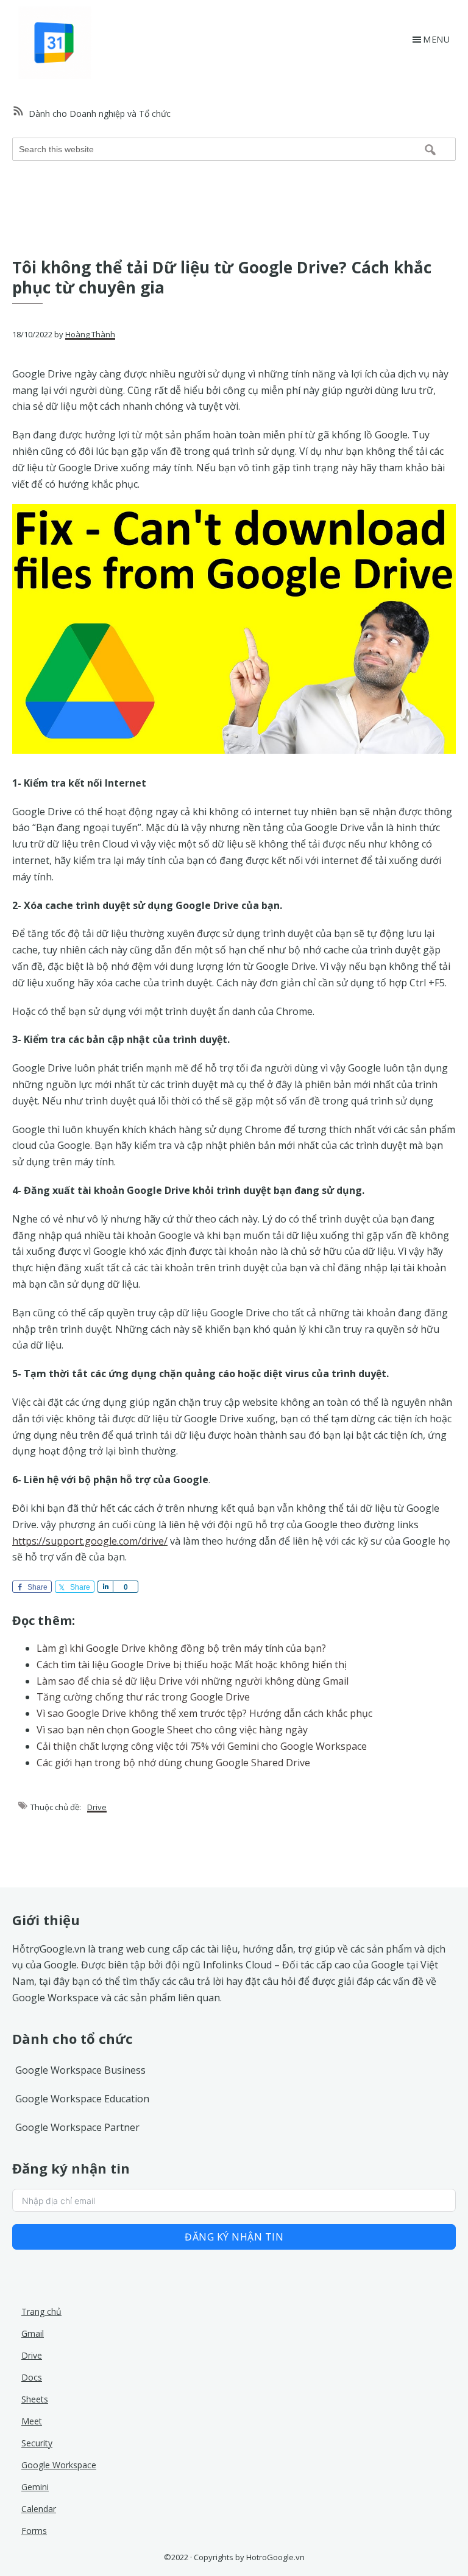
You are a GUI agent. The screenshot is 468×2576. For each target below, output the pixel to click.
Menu (436, 39)
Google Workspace (55, 1998)
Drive (97, 1807)
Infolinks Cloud (237, 1965)
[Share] (105, 1587)
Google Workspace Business (80, 2070)
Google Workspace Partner (77, 2127)
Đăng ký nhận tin (234, 2237)
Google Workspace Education (82, 2099)
